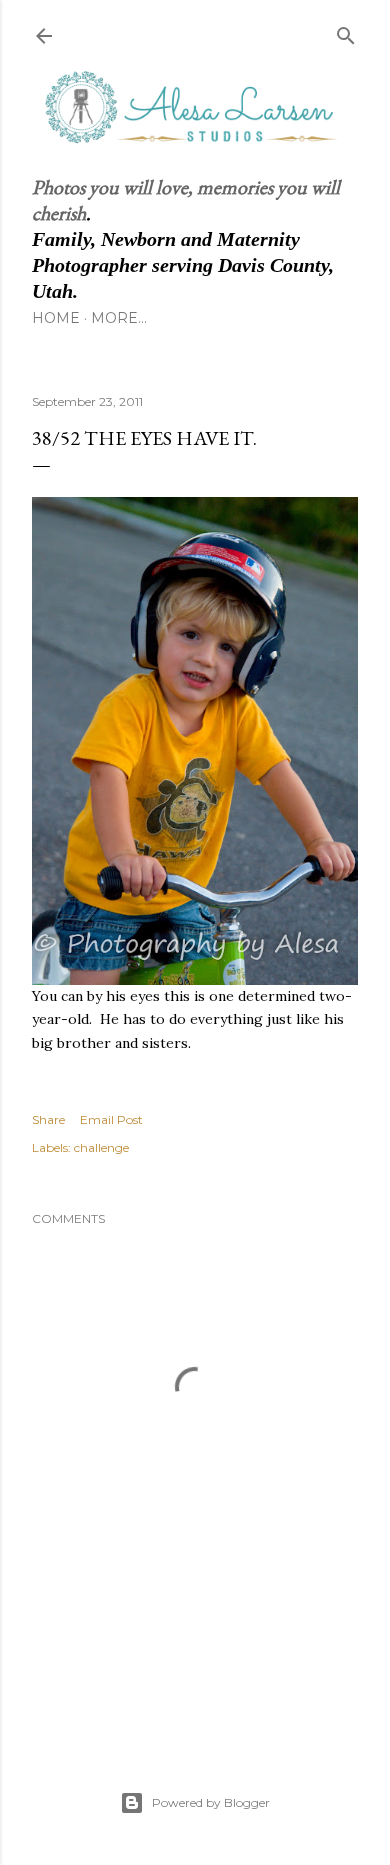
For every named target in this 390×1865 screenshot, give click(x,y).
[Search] (346, 31)
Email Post (111, 1119)
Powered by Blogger (211, 1802)
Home (56, 318)
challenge (101, 1147)
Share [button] (48, 1119)
